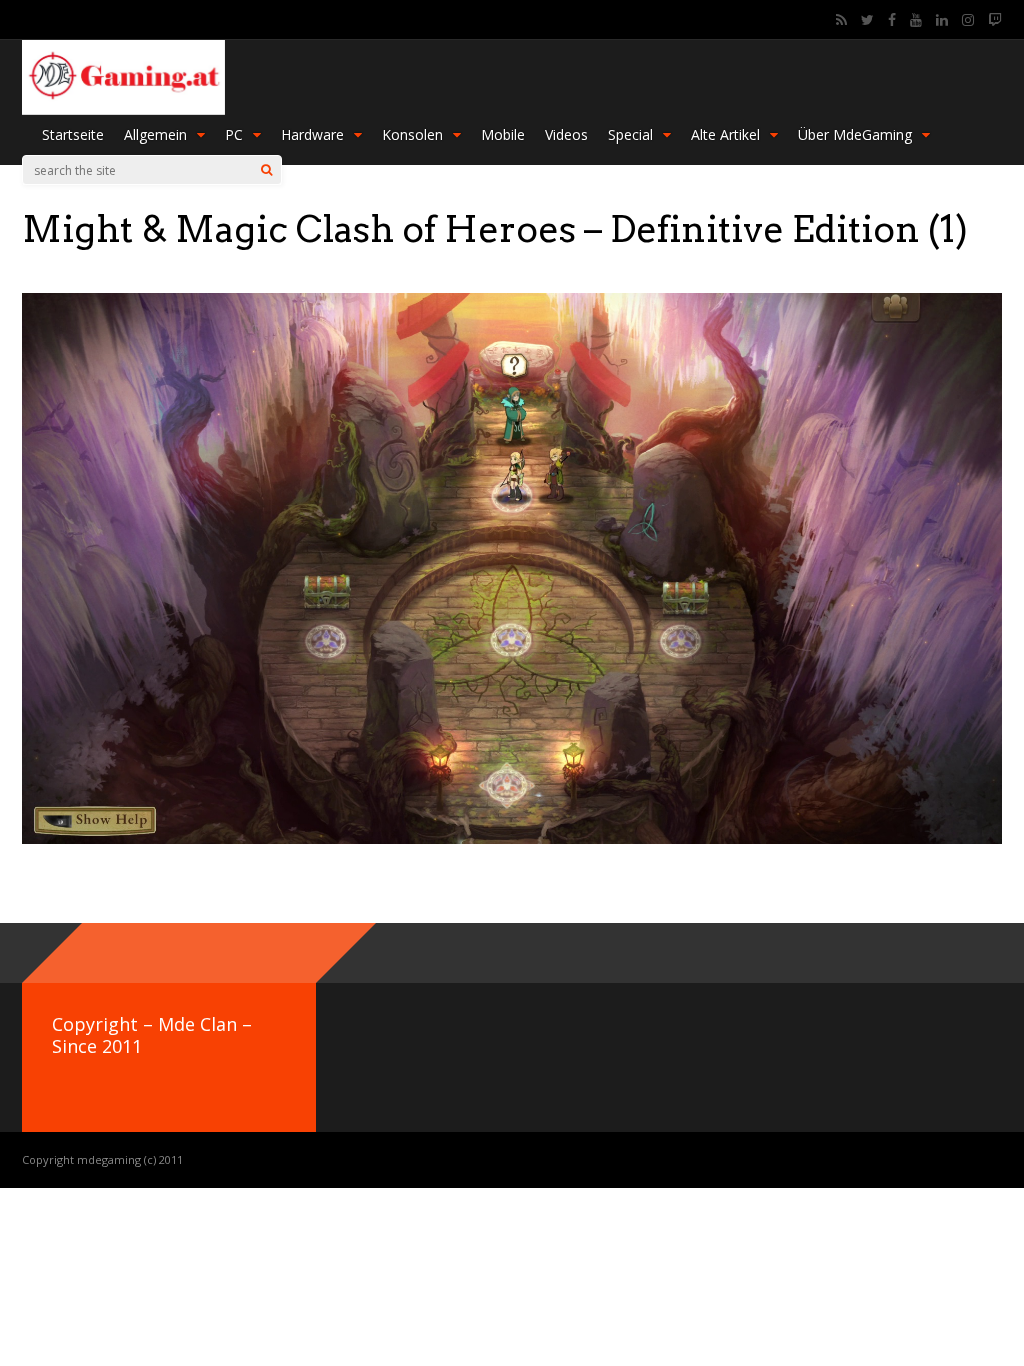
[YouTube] (916, 20)
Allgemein (155, 134)
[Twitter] (867, 20)
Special (630, 134)
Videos (566, 134)
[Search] (266, 170)
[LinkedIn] (942, 20)
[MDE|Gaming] (123, 110)
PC (234, 134)
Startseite (73, 134)
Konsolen (412, 134)
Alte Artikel (725, 134)
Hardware (312, 134)
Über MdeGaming (855, 134)
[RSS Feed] (841, 20)
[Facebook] (892, 20)
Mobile (503, 134)
